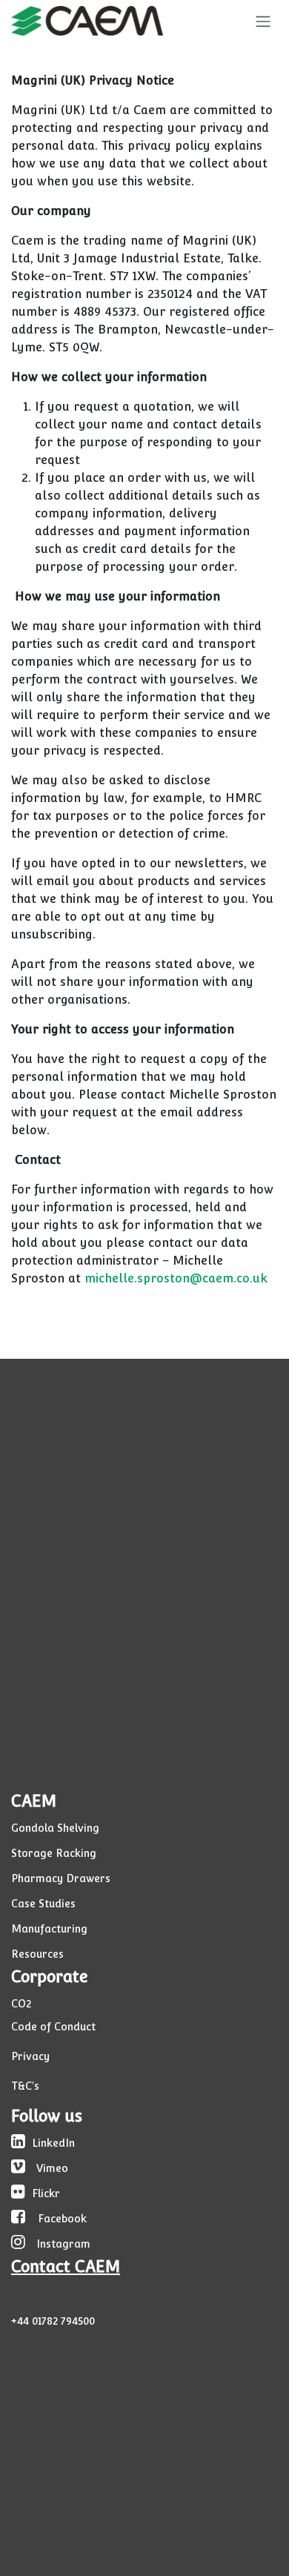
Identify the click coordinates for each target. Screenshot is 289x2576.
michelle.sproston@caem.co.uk (176, 1278)
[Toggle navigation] (263, 21)
